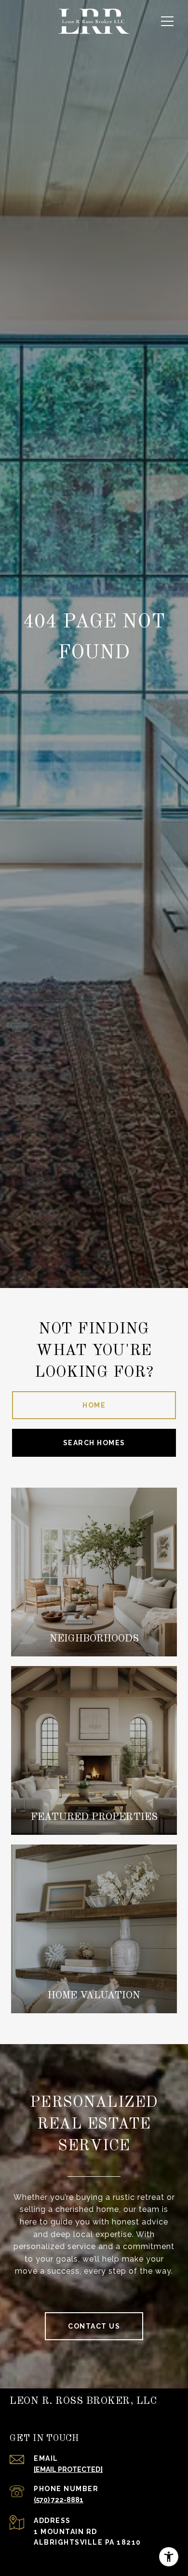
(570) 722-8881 (59, 2500)
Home (94, 1405)
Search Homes (94, 1443)
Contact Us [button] (94, 2326)
